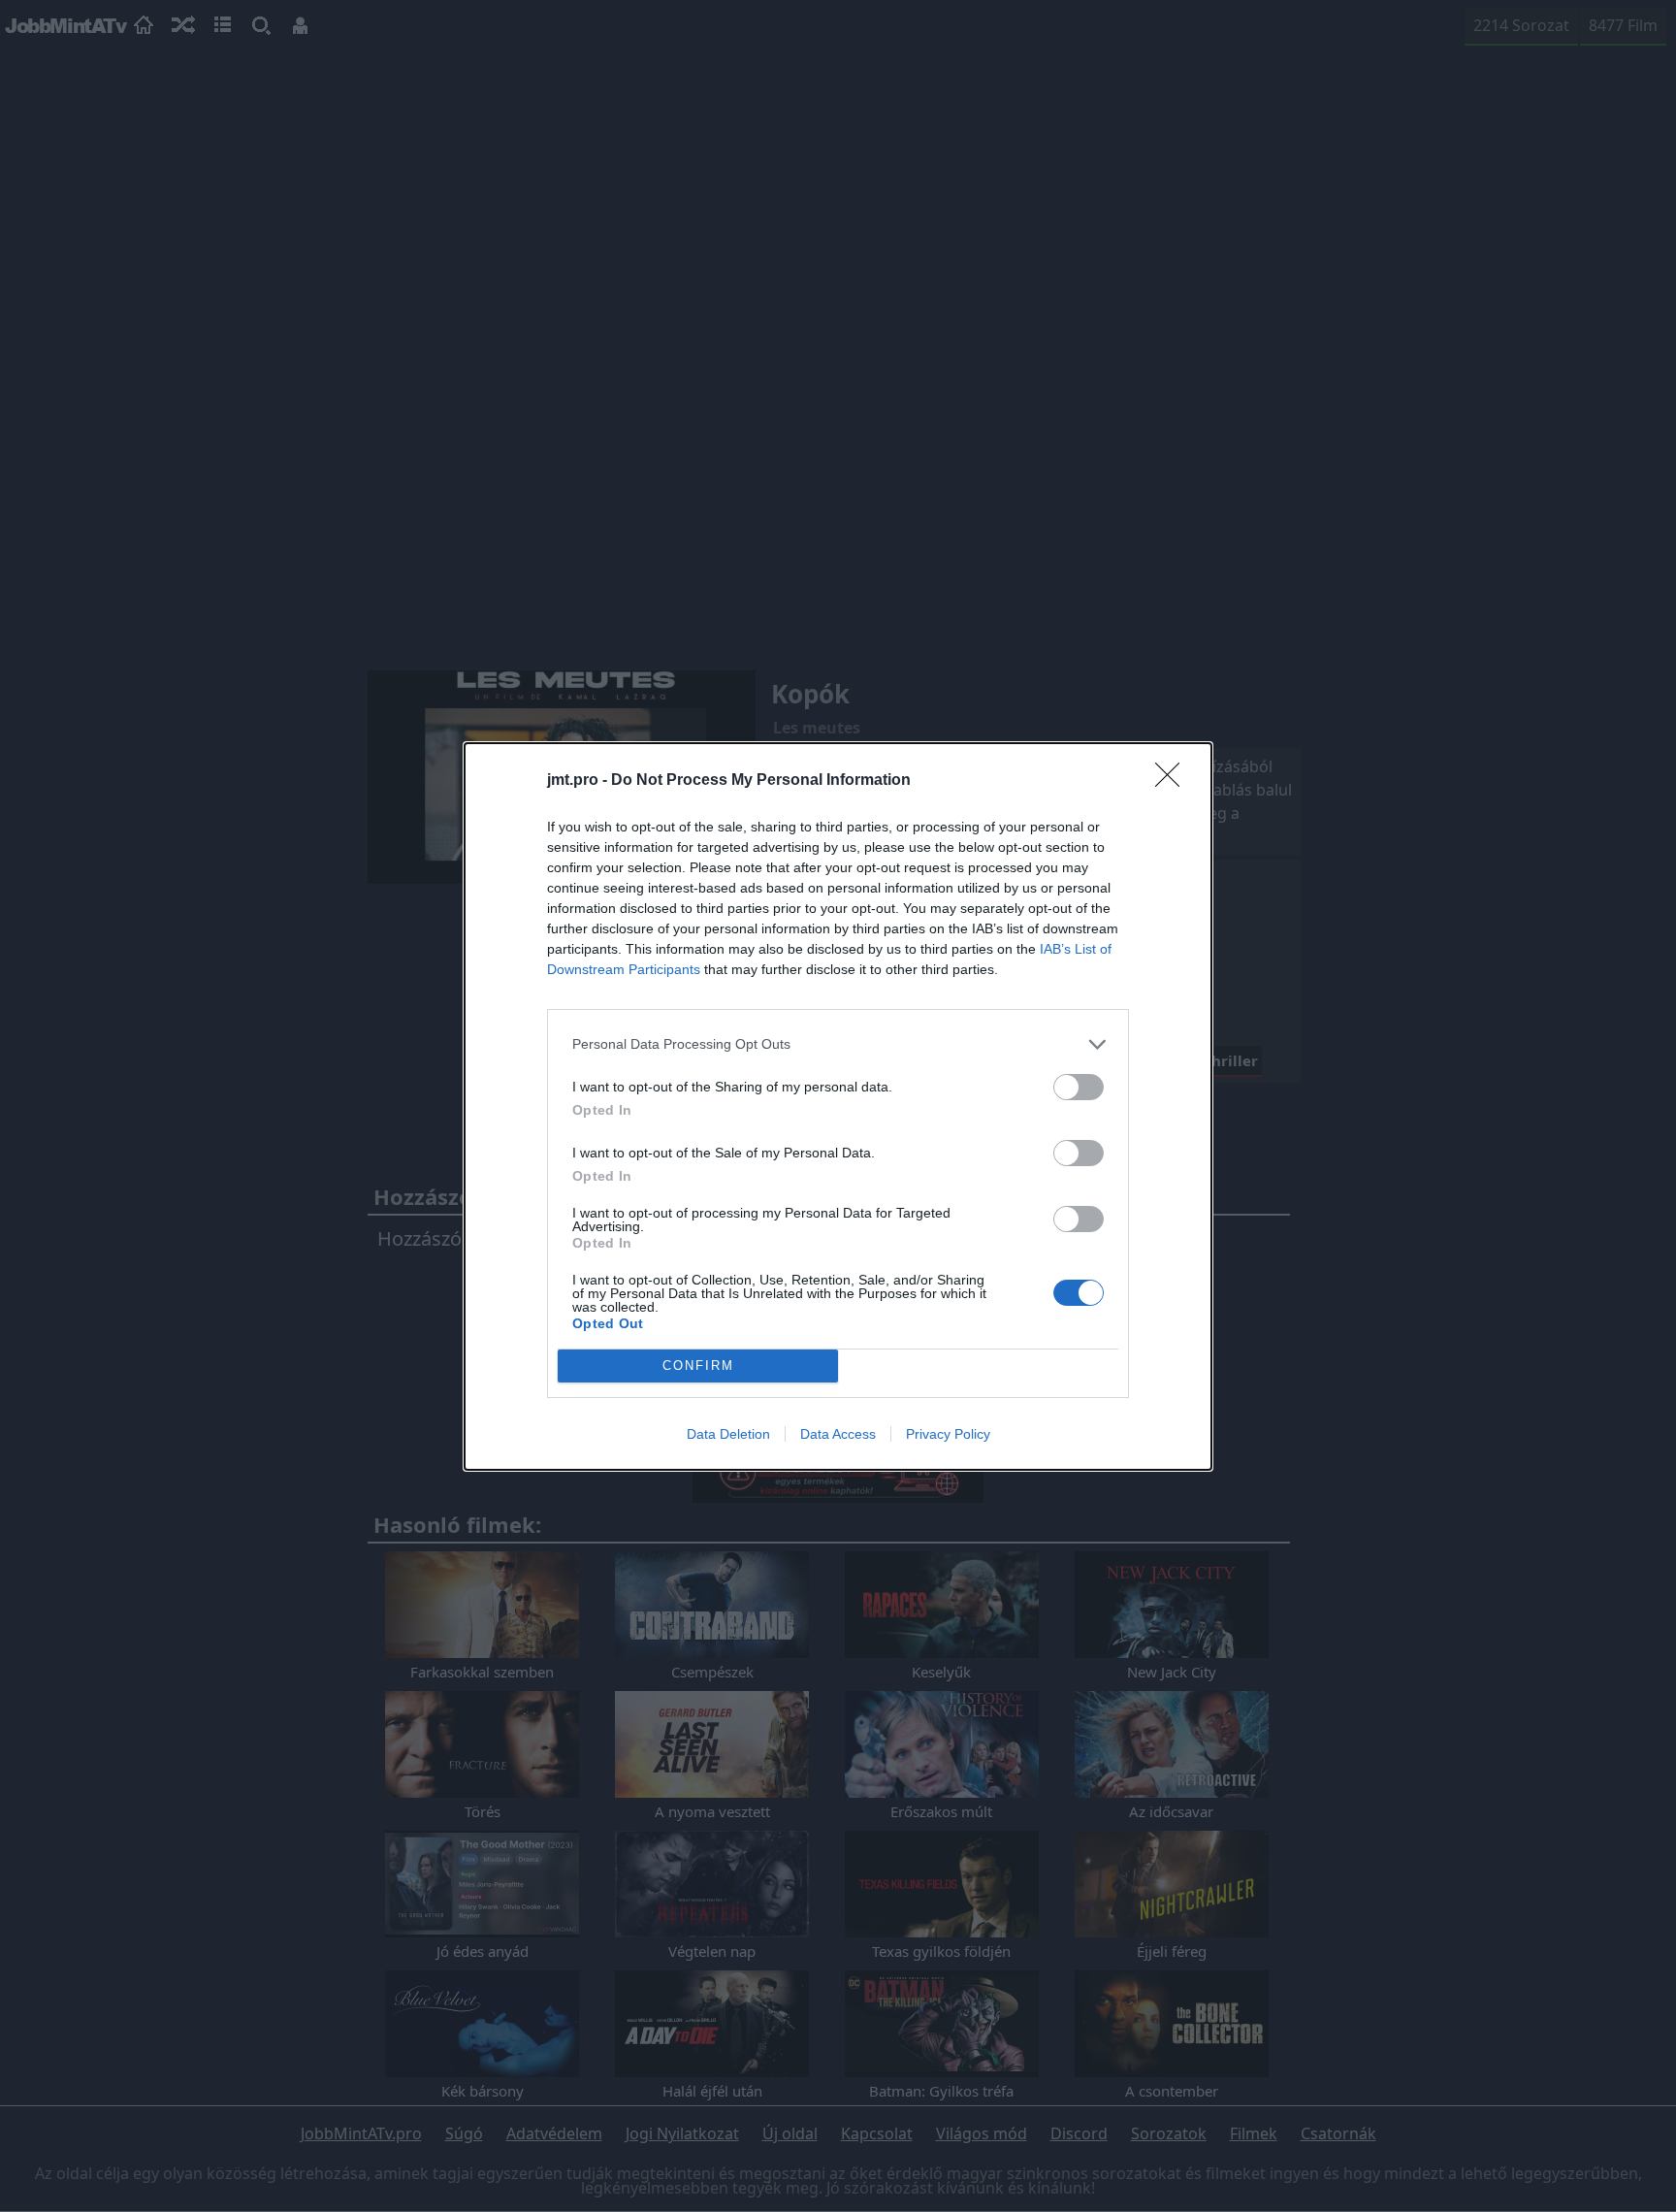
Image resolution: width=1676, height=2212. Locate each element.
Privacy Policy (948, 1434)
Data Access (838, 1434)
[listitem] (838, 1044)
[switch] (1079, 1087)
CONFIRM (698, 1366)
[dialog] (838, 1106)
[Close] (1174, 781)
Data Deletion (728, 1434)
